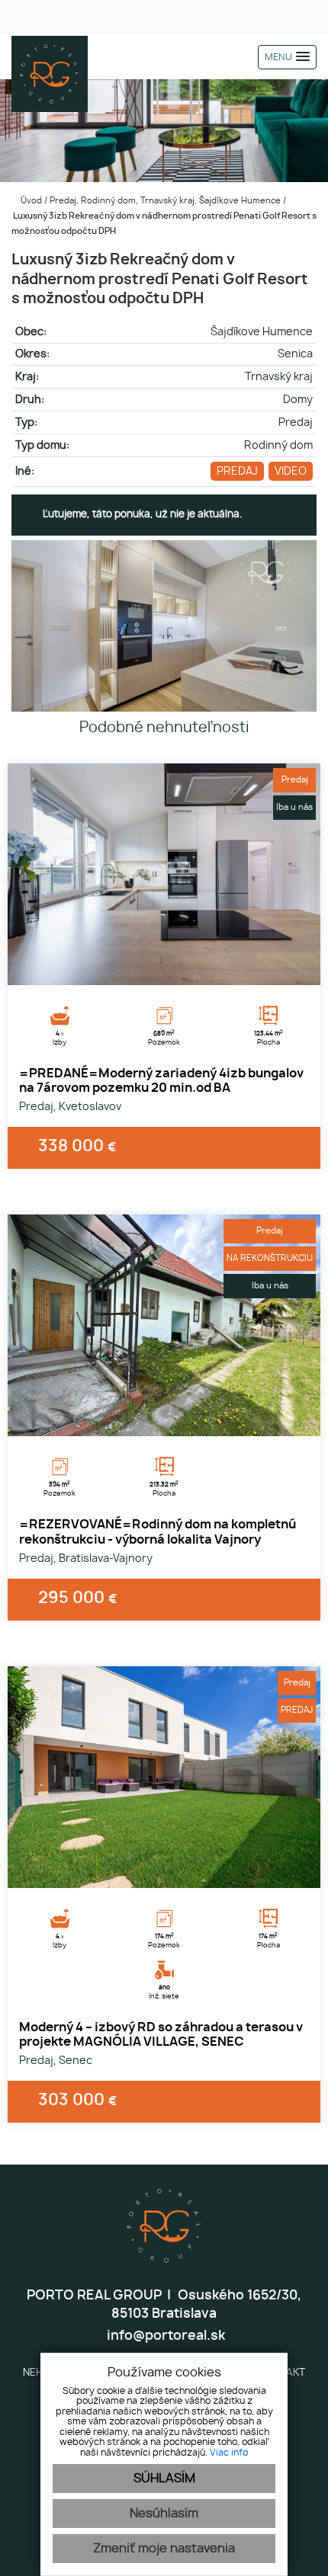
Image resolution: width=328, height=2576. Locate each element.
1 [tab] (147, 966)
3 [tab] (181, 966)
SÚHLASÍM (164, 2478)
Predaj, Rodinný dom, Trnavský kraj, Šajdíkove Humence (166, 201)
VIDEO (291, 471)
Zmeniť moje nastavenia (164, 2549)
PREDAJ (237, 471)
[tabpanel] (164, 874)
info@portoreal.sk (164, 2336)
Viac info (229, 2453)
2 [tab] (164, 966)
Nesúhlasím (164, 2514)
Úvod (30, 201)
